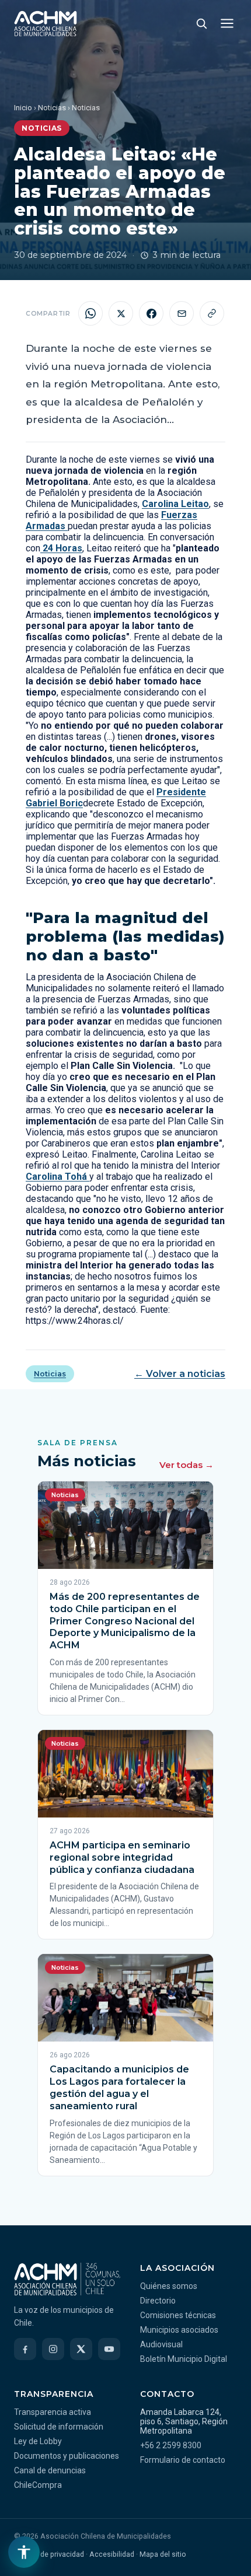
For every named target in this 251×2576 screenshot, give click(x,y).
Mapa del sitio (163, 2554)
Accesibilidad (112, 2554)
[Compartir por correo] (182, 313)
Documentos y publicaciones (67, 2456)
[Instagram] (53, 2349)
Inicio (23, 108)
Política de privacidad (49, 2554)
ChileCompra (38, 2485)
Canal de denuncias (50, 2470)
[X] (81, 2349)
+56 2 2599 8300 (171, 2445)
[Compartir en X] (121, 313)
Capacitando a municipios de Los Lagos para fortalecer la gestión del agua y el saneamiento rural (119, 2087)
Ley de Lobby (38, 2441)
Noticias (52, 108)
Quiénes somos (169, 2286)
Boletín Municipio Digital (184, 2359)
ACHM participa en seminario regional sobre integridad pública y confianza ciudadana (122, 1857)
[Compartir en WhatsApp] (90, 313)
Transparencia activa (53, 2412)
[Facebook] (25, 2349)
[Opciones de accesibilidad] (24, 2552)
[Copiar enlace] (212, 313)
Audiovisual (161, 2344)
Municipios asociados (179, 2330)
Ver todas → (186, 1465)
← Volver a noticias (180, 1374)
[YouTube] (109, 2349)
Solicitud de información (59, 2427)
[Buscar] (201, 23)
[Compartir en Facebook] (151, 313)
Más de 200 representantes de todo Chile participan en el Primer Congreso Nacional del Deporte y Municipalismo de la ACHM (125, 1621)
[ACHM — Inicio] (46, 23)
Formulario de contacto (183, 2460)
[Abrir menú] (227, 23)
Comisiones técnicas (178, 2315)
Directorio (158, 2301)
